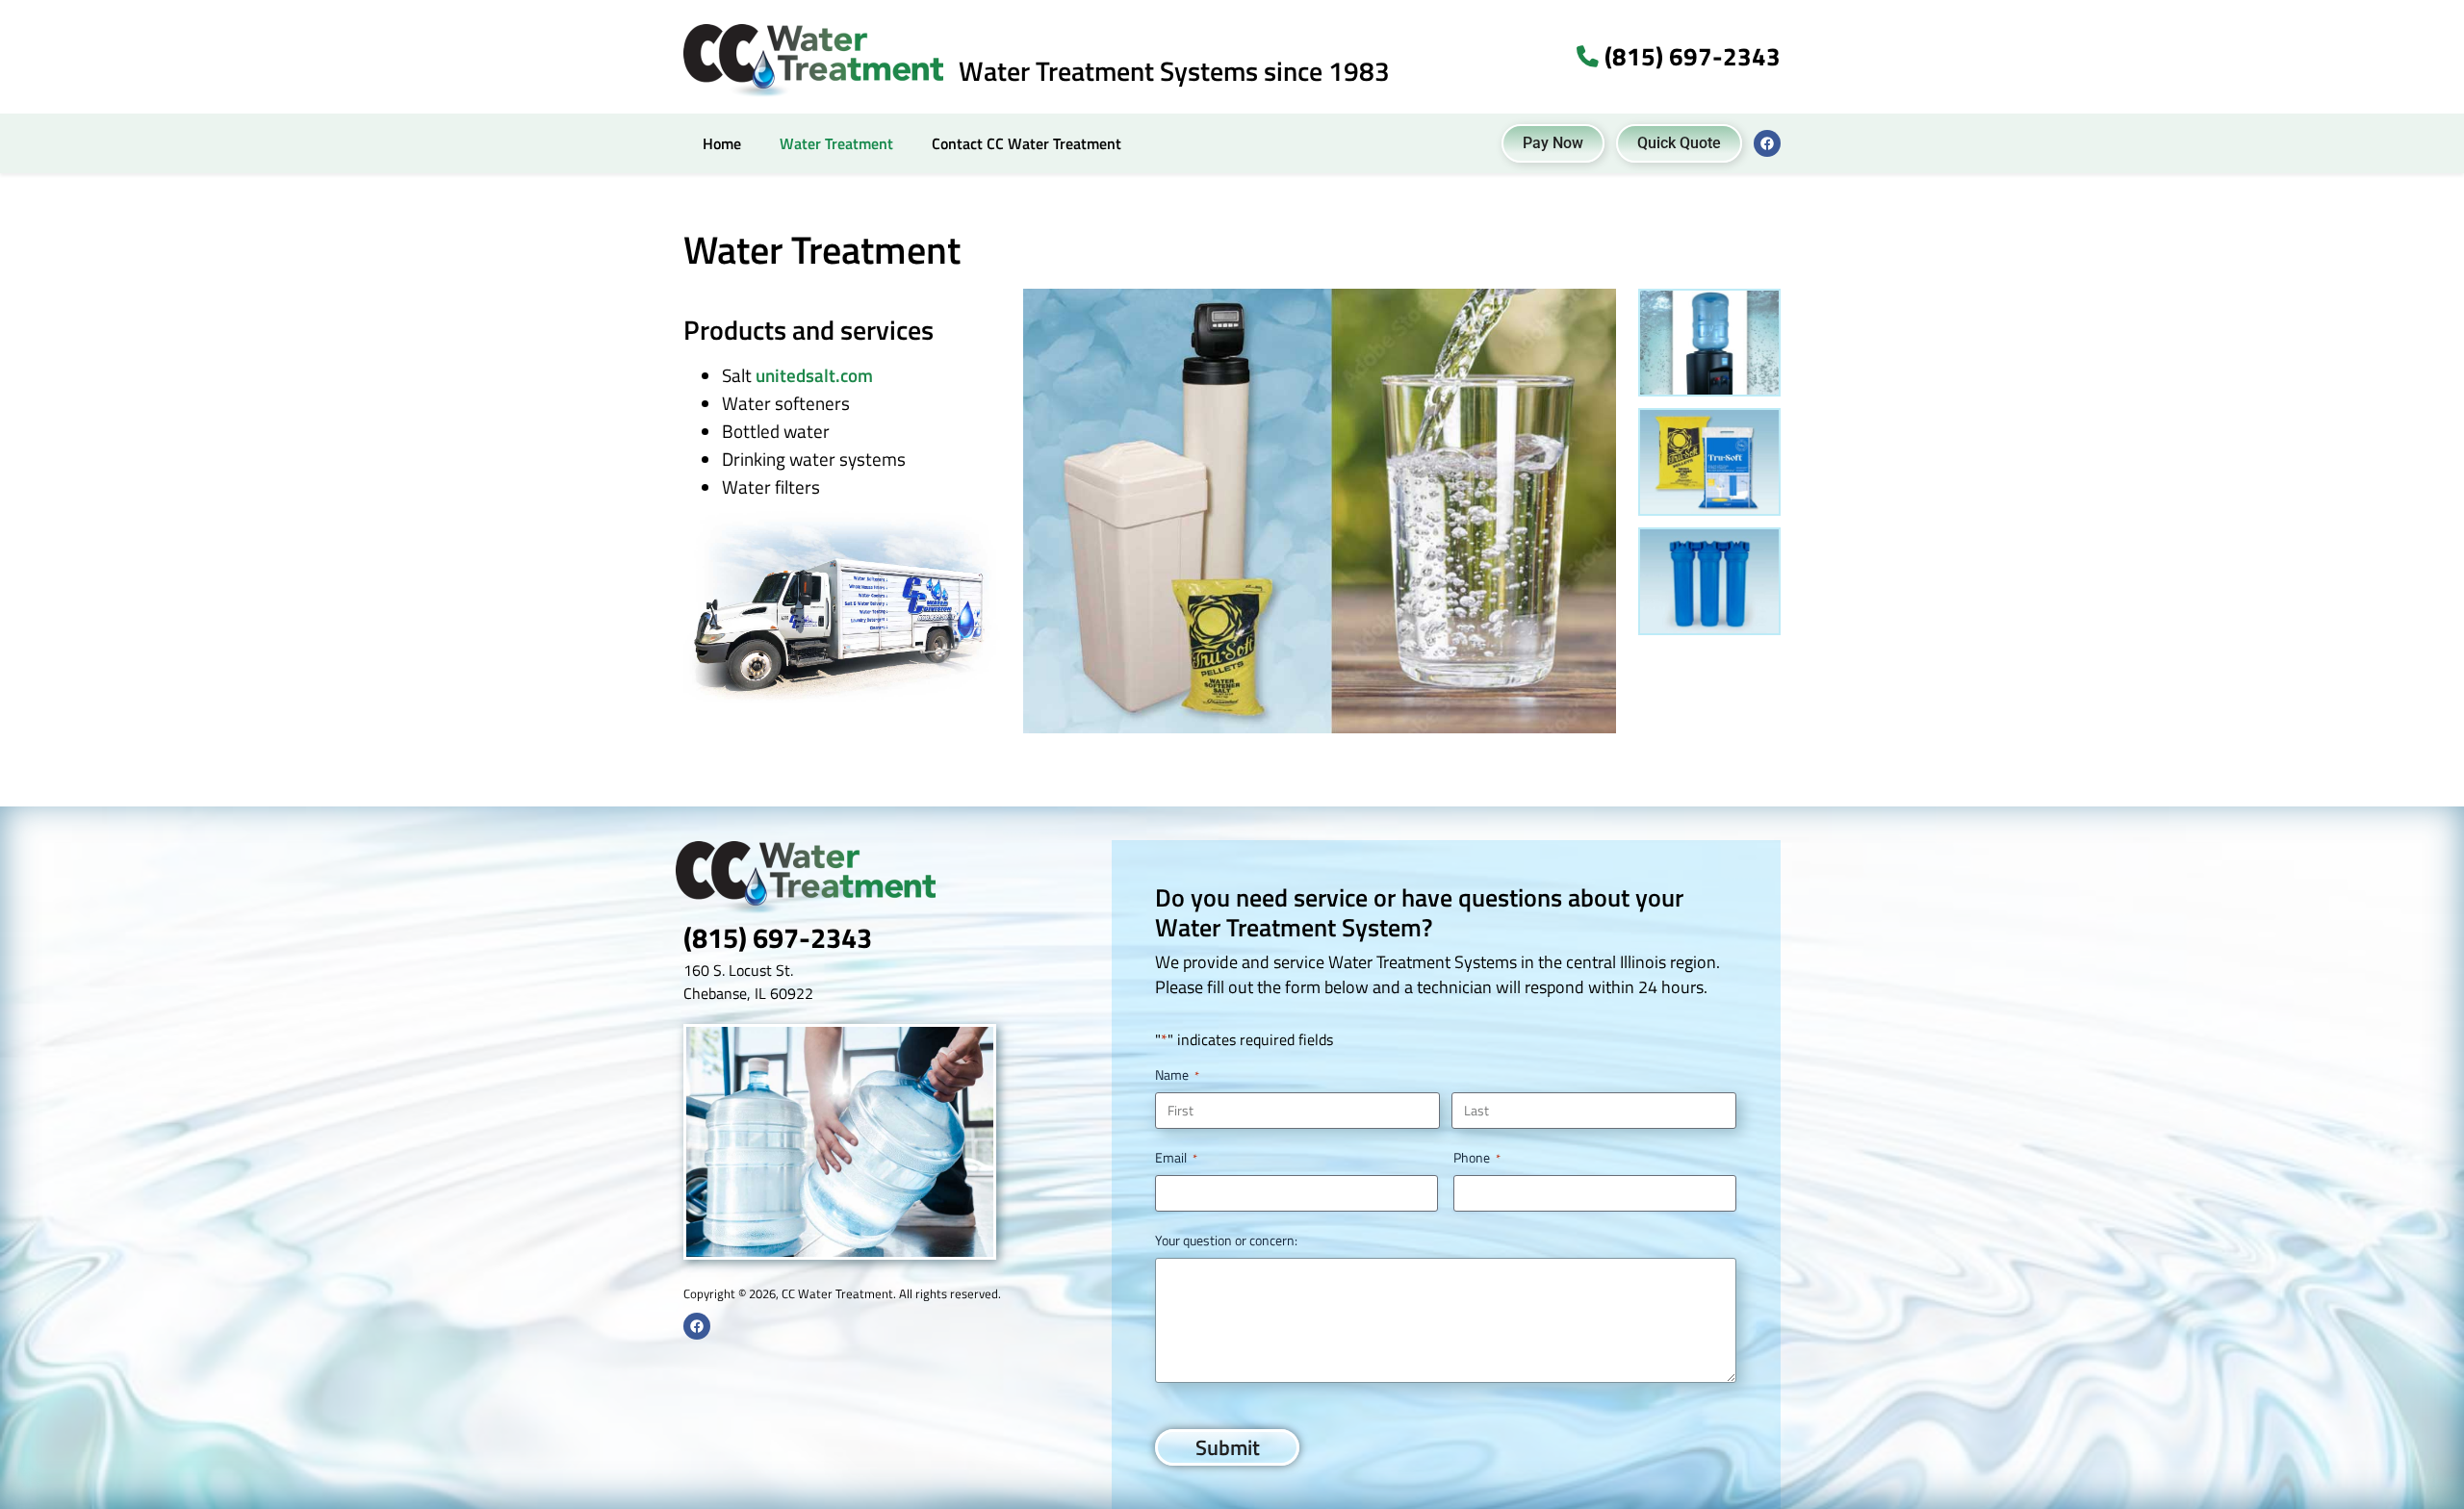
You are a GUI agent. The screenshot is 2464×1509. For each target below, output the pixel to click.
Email (1176, 1158)
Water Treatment (836, 143)
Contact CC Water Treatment (1027, 143)
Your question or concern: (1226, 1240)
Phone (1477, 1158)
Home (722, 143)
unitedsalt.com (814, 375)
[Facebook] (1767, 143)
